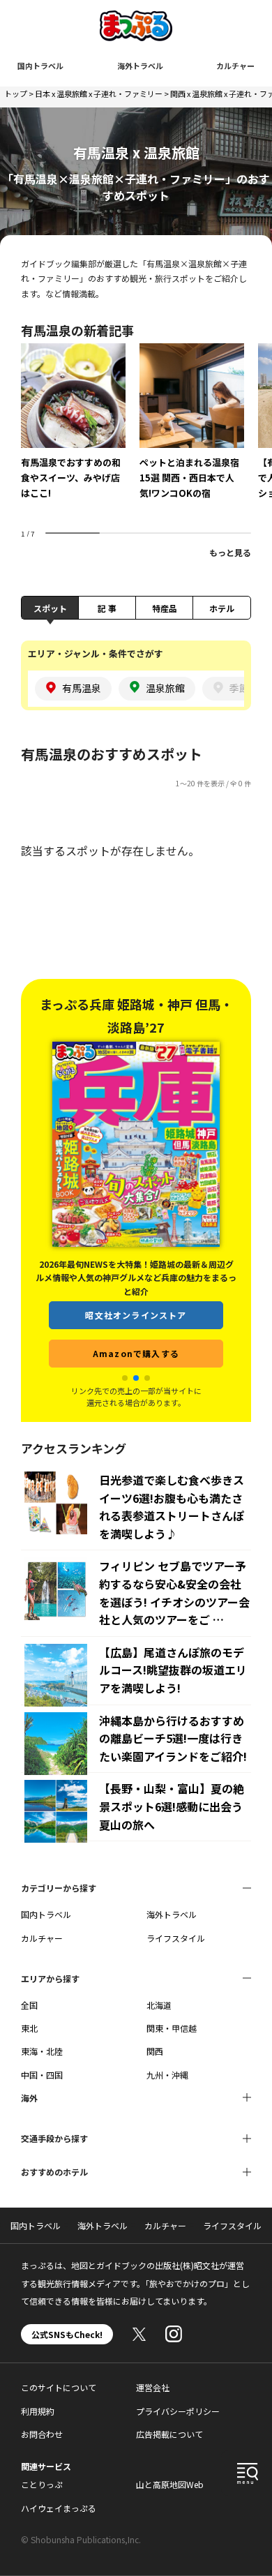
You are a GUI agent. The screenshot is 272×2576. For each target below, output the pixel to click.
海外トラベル (140, 66)
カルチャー (235, 66)
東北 (29, 2028)
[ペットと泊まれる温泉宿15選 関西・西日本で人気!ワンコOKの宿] (192, 431)
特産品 (165, 608)
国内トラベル (40, 66)
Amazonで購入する (136, 1353)
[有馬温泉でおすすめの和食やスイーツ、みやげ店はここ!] (73, 431)
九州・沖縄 (167, 2075)
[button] (125, 1378)
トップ (16, 93)
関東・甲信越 (172, 2028)
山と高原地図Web (170, 2484)
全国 (29, 2005)
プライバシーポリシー (178, 2411)
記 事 (107, 608)
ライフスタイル (176, 1938)
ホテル (222, 608)
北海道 (159, 2005)
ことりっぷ (42, 2484)
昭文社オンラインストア (136, 1315)
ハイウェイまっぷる (59, 2508)
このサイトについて (59, 2387)
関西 (155, 2051)
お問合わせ (42, 2434)
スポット (50, 608)
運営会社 (153, 2387)
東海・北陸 (42, 2051)
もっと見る (230, 552)
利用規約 (38, 2411)
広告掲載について (169, 2434)
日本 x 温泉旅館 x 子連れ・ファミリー (99, 93)
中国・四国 (42, 2075)
